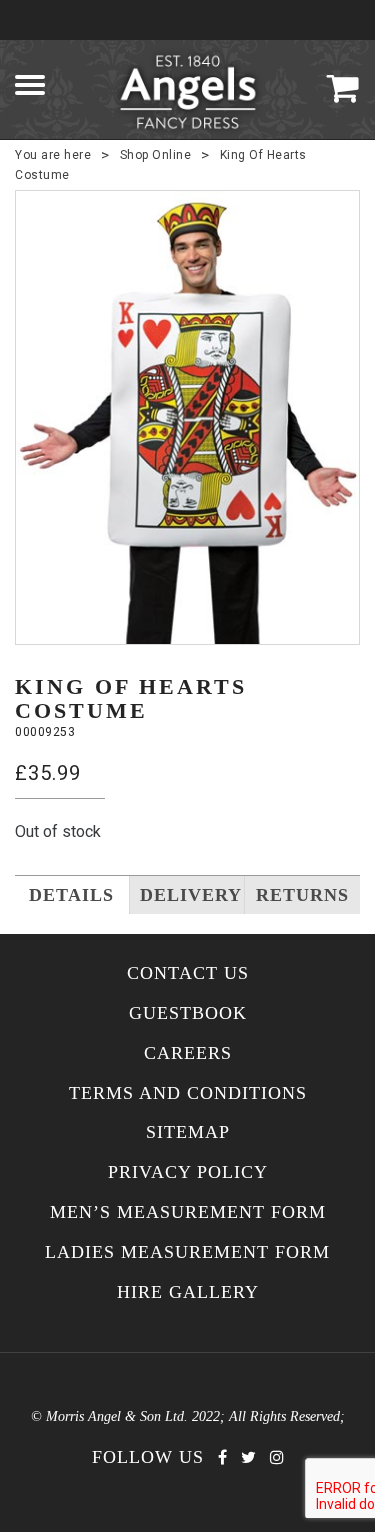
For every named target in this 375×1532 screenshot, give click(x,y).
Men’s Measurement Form (188, 1212)
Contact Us (188, 973)
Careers (188, 1053)
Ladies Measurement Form (187, 1252)
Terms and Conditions (188, 1093)
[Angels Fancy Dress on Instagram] (277, 1457)
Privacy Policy (188, 1172)
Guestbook (188, 1013)
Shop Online (156, 155)
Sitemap (188, 1132)
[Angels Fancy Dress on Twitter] (248, 1457)
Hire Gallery (188, 1292)
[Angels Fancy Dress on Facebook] (222, 1457)
